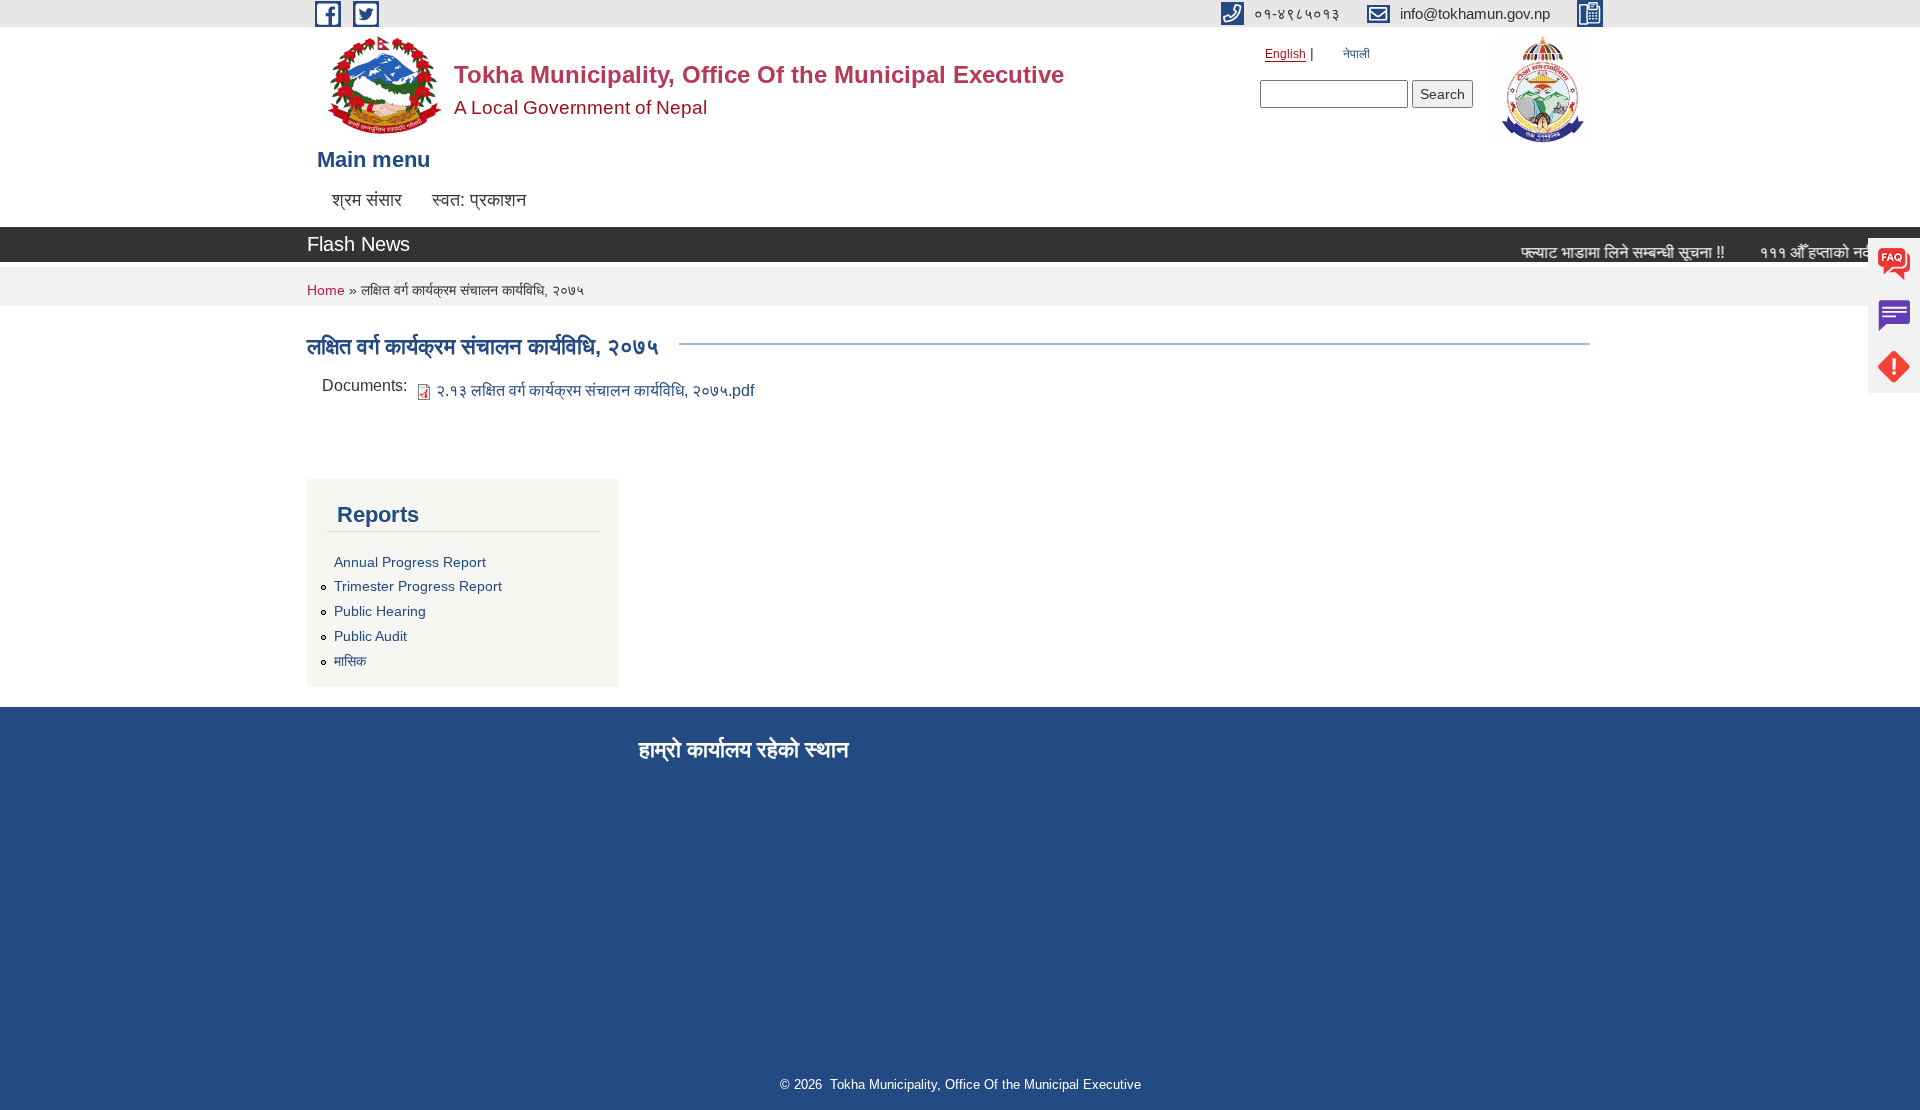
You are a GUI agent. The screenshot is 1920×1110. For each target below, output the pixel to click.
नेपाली (1356, 54)
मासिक (350, 661)
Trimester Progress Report (418, 586)
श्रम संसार (367, 200)
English (1285, 54)
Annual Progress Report (410, 562)
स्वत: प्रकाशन (479, 200)
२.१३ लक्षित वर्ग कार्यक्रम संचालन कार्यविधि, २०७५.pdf (595, 390)
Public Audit (370, 636)
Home (326, 290)
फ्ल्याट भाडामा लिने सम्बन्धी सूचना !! (1612, 252)
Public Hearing (380, 611)
